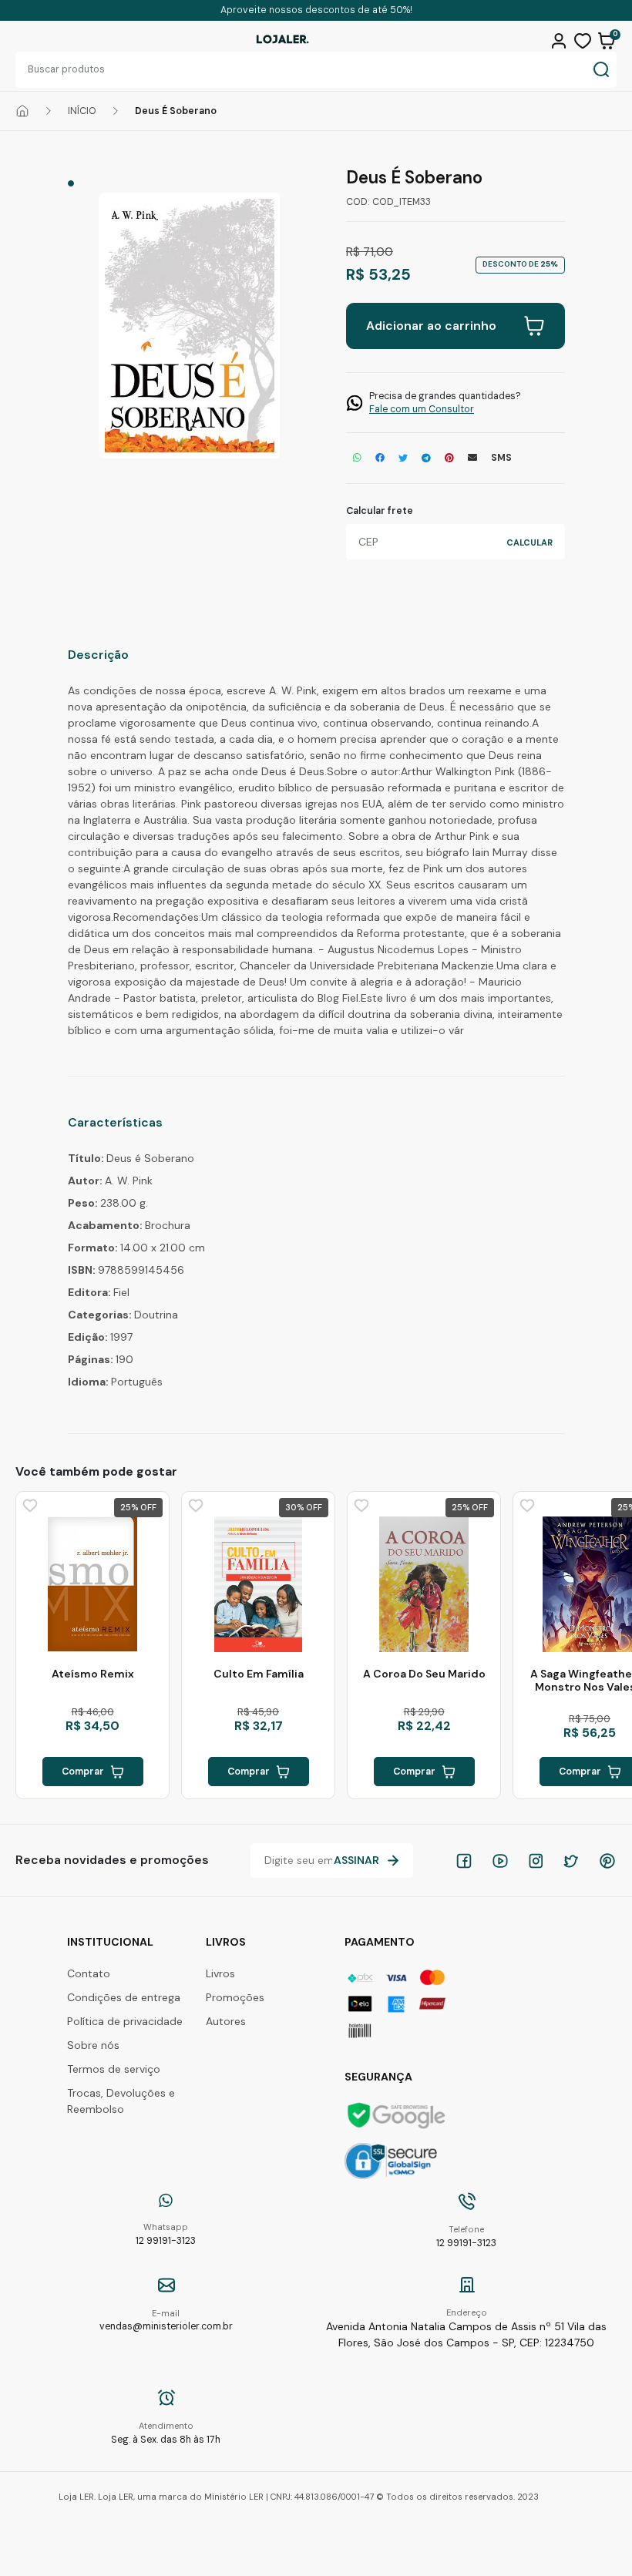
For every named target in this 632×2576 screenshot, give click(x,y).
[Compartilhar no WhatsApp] (357, 458)
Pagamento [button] (380, 1942)
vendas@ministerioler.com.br (166, 2321)
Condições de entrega (124, 1997)
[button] (561, 39)
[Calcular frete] (529, 542)
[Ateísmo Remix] (92, 1584)
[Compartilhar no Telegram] (426, 458)
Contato (89, 1973)
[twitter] (571, 1861)
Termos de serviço (114, 2069)
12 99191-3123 (166, 2234)
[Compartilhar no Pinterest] (449, 458)
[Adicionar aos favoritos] (29, 1504)
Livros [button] (226, 1942)
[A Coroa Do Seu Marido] (424, 1584)
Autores (226, 2021)
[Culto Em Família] (258, 1584)
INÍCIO (82, 111)
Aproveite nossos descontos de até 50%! (316, 10)
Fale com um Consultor (422, 409)
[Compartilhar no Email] (472, 458)
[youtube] (500, 1861)
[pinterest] (607, 1861)
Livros (220, 1973)
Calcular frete (380, 511)
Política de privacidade (125, 2021)
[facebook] (464, 1861)
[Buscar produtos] (601, 70)
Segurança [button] (378, 2077)
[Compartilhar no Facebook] (380, 458)
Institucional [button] (110, 1942)
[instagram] (536, 1861)
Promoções (235, 1997)
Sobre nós (93, 2045)
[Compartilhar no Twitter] (403, 458)
